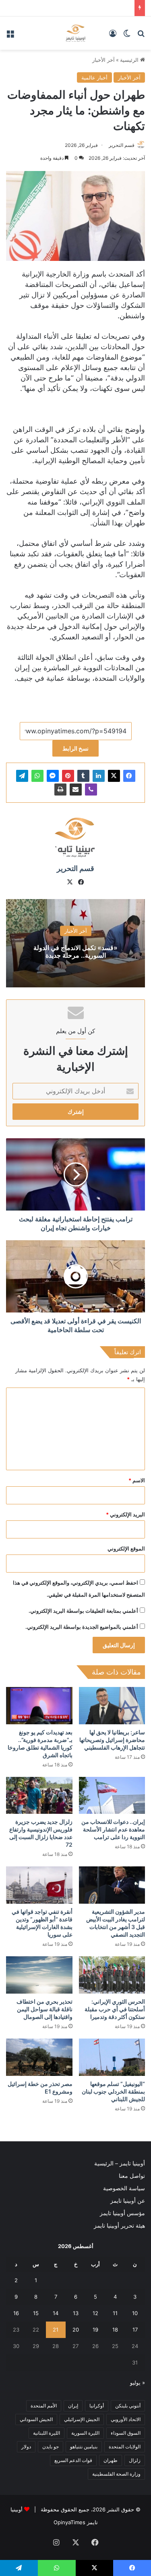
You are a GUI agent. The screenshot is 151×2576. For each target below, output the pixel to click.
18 (115, 2330)
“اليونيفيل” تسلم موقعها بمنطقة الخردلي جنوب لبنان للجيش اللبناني (113, 2091)
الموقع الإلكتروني (126, 1548)
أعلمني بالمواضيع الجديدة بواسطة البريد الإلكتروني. (82, 1627)
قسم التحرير (122, 145)
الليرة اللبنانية (47, 2433)
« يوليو (138, 2383)
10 (135, 2313)
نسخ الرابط (75, 748)
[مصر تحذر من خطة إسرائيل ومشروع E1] (39, 2057)
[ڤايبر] (91, 789)
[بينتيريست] (68, 776)
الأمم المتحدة (44, 2406)
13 (76, 2313)
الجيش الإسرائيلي (82, 2419)
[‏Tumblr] (83, 776)
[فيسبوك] (129, 776)
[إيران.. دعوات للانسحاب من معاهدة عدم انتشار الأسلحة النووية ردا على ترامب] (112, 1796)
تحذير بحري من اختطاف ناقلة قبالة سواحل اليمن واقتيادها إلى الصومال (44, 2009)
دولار (26, 2447)
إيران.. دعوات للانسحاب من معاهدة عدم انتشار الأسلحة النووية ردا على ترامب (113, 1829)
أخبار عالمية (94, 77)
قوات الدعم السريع (73, 2460)
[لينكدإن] (99, 776)
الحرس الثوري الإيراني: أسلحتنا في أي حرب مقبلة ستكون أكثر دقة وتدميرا (115, 2009)
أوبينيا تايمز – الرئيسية (120, 2163)
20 (76, 2330)
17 (135, 2330)
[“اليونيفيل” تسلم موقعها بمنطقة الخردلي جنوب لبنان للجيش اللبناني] (112, 2057)
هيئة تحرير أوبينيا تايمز (119, 2226)
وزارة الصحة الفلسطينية (116, 2474)
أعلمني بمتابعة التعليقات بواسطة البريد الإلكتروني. (83, 1611)
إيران (73, 2406)
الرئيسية (130, 60)
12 (95, 2313)
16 (16, 2313)
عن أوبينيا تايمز (128, 2201)
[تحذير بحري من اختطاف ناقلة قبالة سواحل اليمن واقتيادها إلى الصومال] (39, 1975)
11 (115, 2313)
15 (36, 2313)
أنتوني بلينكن (128, 2406)
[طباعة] (60, 789)
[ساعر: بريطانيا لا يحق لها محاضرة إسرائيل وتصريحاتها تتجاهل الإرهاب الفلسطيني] (112, 1706)
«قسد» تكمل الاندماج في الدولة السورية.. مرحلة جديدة (75, 951)
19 (95, 2330)
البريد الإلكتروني (125, 1514)
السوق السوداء (126, 2433)
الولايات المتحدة (125, 2447)
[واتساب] (37, 776)
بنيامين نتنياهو (84, 2447)
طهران (111, 2460)
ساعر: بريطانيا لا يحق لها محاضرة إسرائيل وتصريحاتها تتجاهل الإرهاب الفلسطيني (112, 1740)
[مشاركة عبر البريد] (76, 789)
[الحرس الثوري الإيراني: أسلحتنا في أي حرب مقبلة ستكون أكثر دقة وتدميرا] (112, 1975)
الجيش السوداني (36, 2419)
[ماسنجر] (53, 776)
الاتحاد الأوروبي (126, 2419)
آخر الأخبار (103, 60)
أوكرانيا (97, 2406)
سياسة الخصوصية (124, 2188)
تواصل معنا (132, 2176)
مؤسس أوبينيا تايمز (122, 2213)
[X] (114, 776)
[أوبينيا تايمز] (75, 33)
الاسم (137, 1480)
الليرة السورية (85, 2433)
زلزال (135, 2460)
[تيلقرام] (22, 776)
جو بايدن (51, 2447)
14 (56, 2313)
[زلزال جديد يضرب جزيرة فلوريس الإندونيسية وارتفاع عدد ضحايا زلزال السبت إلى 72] (39, 1796)
